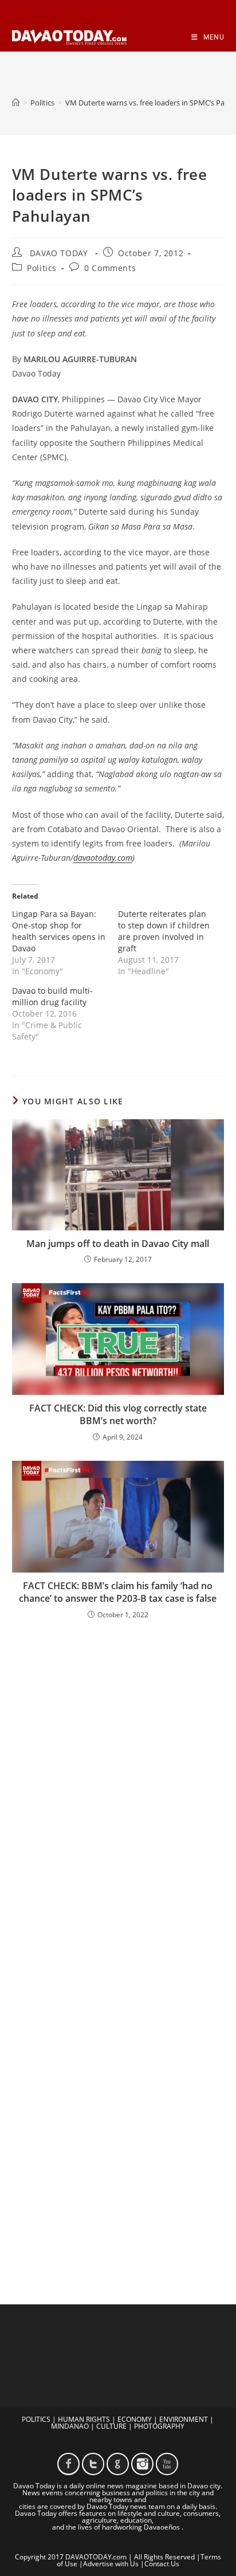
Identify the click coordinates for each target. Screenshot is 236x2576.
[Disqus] (118, 1779)
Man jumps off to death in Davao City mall (118, 1244)
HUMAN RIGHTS (84, 2419)
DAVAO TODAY (59, 253)
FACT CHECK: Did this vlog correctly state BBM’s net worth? (118, 1414)
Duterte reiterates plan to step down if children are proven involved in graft (164, 931)
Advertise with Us (111, 2564)
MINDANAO (70, 2426)
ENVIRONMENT (184, 2419)
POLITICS (36, 2419)
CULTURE (111, 2426)
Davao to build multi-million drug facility (52, 996)
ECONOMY (135, 2419)
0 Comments (110, 268)
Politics (42, 268)
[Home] (16, 103)
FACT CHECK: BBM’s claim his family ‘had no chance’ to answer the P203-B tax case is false (118, 1592)
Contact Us (162, 2564)
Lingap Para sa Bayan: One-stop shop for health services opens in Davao (59, 931)
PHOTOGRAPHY (159, 2426)
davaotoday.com (103, 858)
